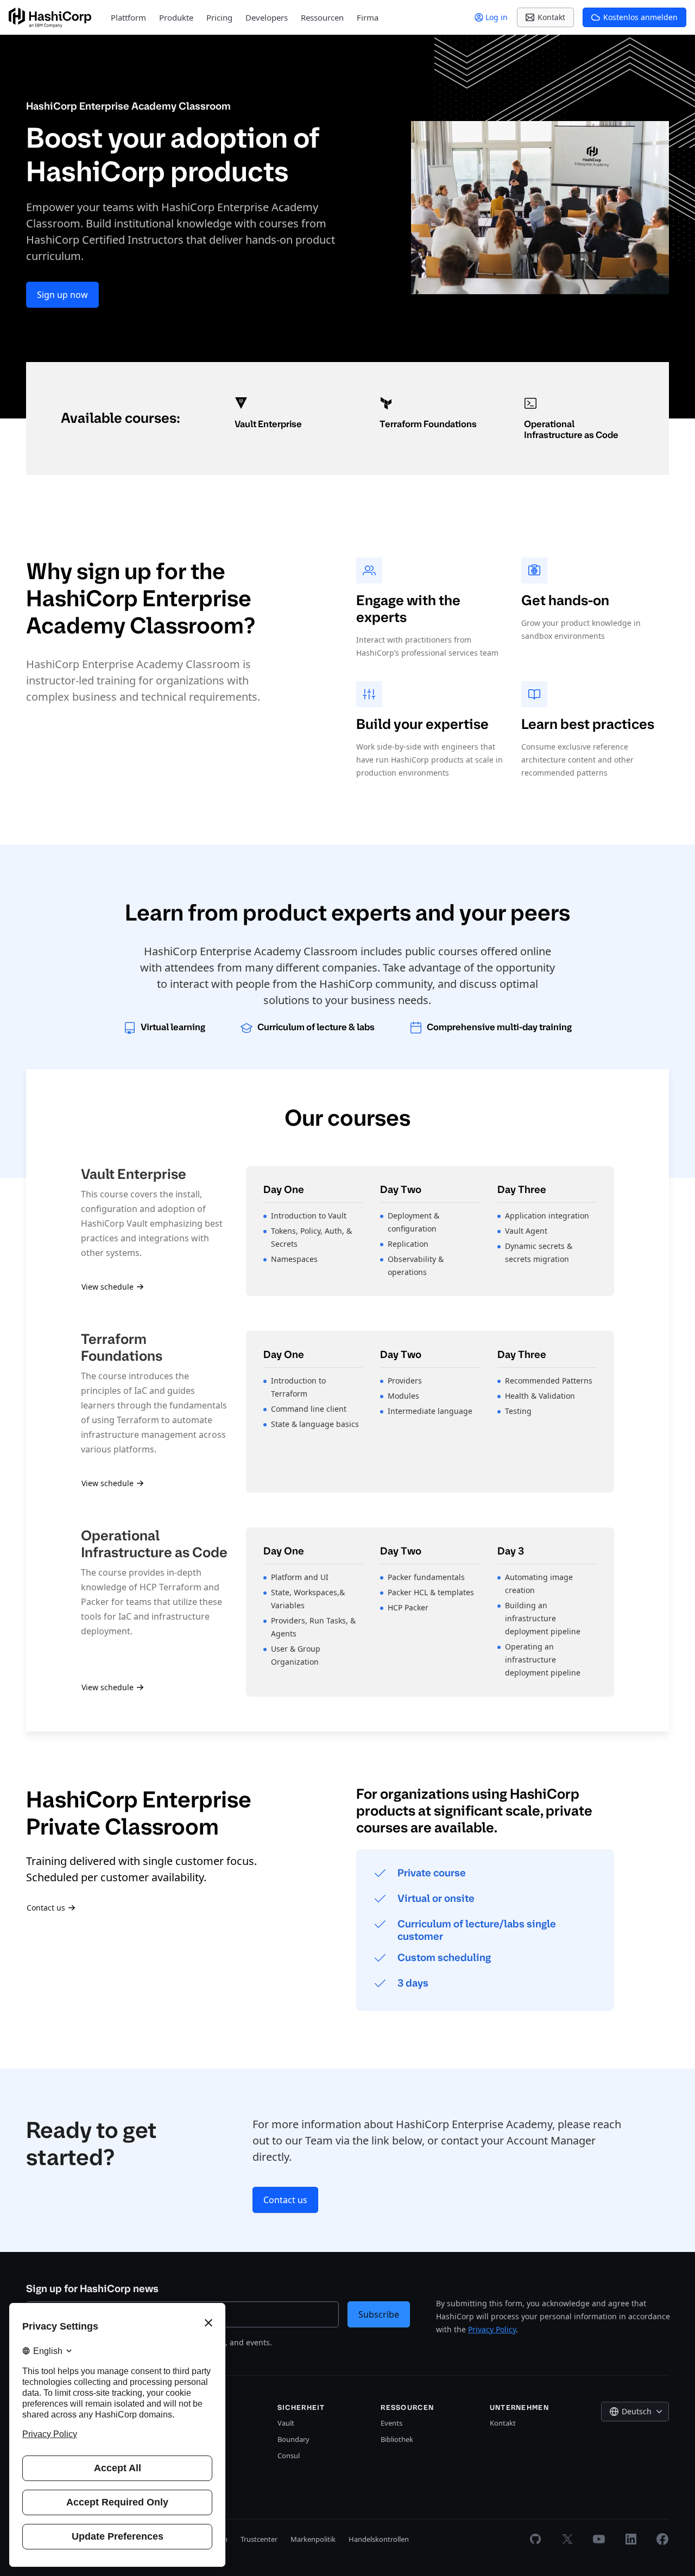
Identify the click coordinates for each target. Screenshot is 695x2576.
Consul (289, 2456)
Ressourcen (322, 17)
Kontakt (503, 2423)
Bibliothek (397, 2439)
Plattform (128, 17)
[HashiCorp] (50, 18)
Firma (368, 17)
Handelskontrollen (379, 2539)
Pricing (219, 17)
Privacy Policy (492, 2329)
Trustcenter (259, 2539)
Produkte (176, 17)
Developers (267, 17)
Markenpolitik (313, 2539)
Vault (286, 2423)
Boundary (293, 2439)
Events (391, 2423)
